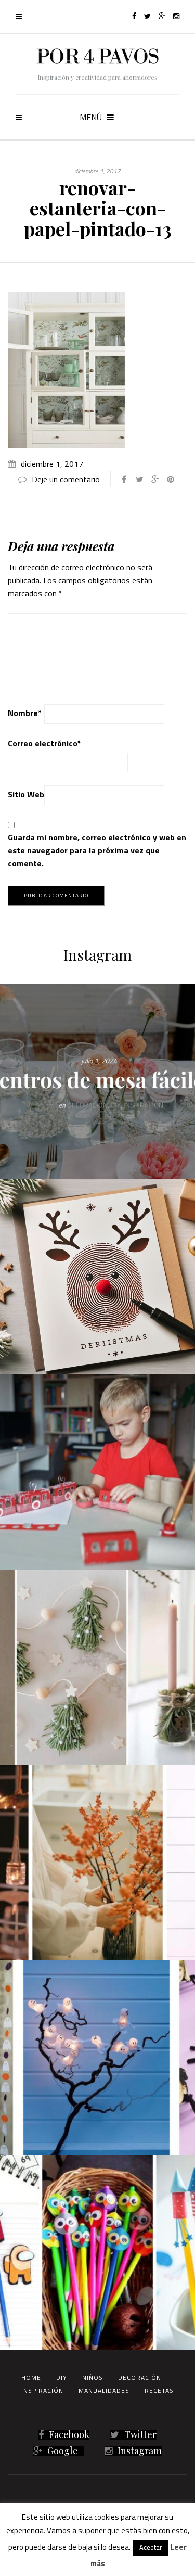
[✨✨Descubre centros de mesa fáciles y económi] (97, 1082)
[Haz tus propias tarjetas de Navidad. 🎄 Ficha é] (97, 1277)
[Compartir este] (124, 479)
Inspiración (42, 2390)
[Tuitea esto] (139, 479)
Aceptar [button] (151, 2547)
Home (31, 2377)
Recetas (159, 2390)
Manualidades (104, 2390)
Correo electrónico (44, 743)
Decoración (140, 2377)
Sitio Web (26, 794)
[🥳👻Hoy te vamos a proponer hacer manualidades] (97, 2057)
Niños (93, 2377)
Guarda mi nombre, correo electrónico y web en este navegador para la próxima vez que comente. (97, 850)
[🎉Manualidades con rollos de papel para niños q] (97, 1472)
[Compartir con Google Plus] (155, 479)
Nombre (25, 713)
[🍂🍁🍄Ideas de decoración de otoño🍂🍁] (97, 1862)
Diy (62, 2377)
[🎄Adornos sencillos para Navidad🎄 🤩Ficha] (97, 1667)
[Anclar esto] (171, 479)
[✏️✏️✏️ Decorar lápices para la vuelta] (97, 2253)
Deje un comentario (66, 479)
